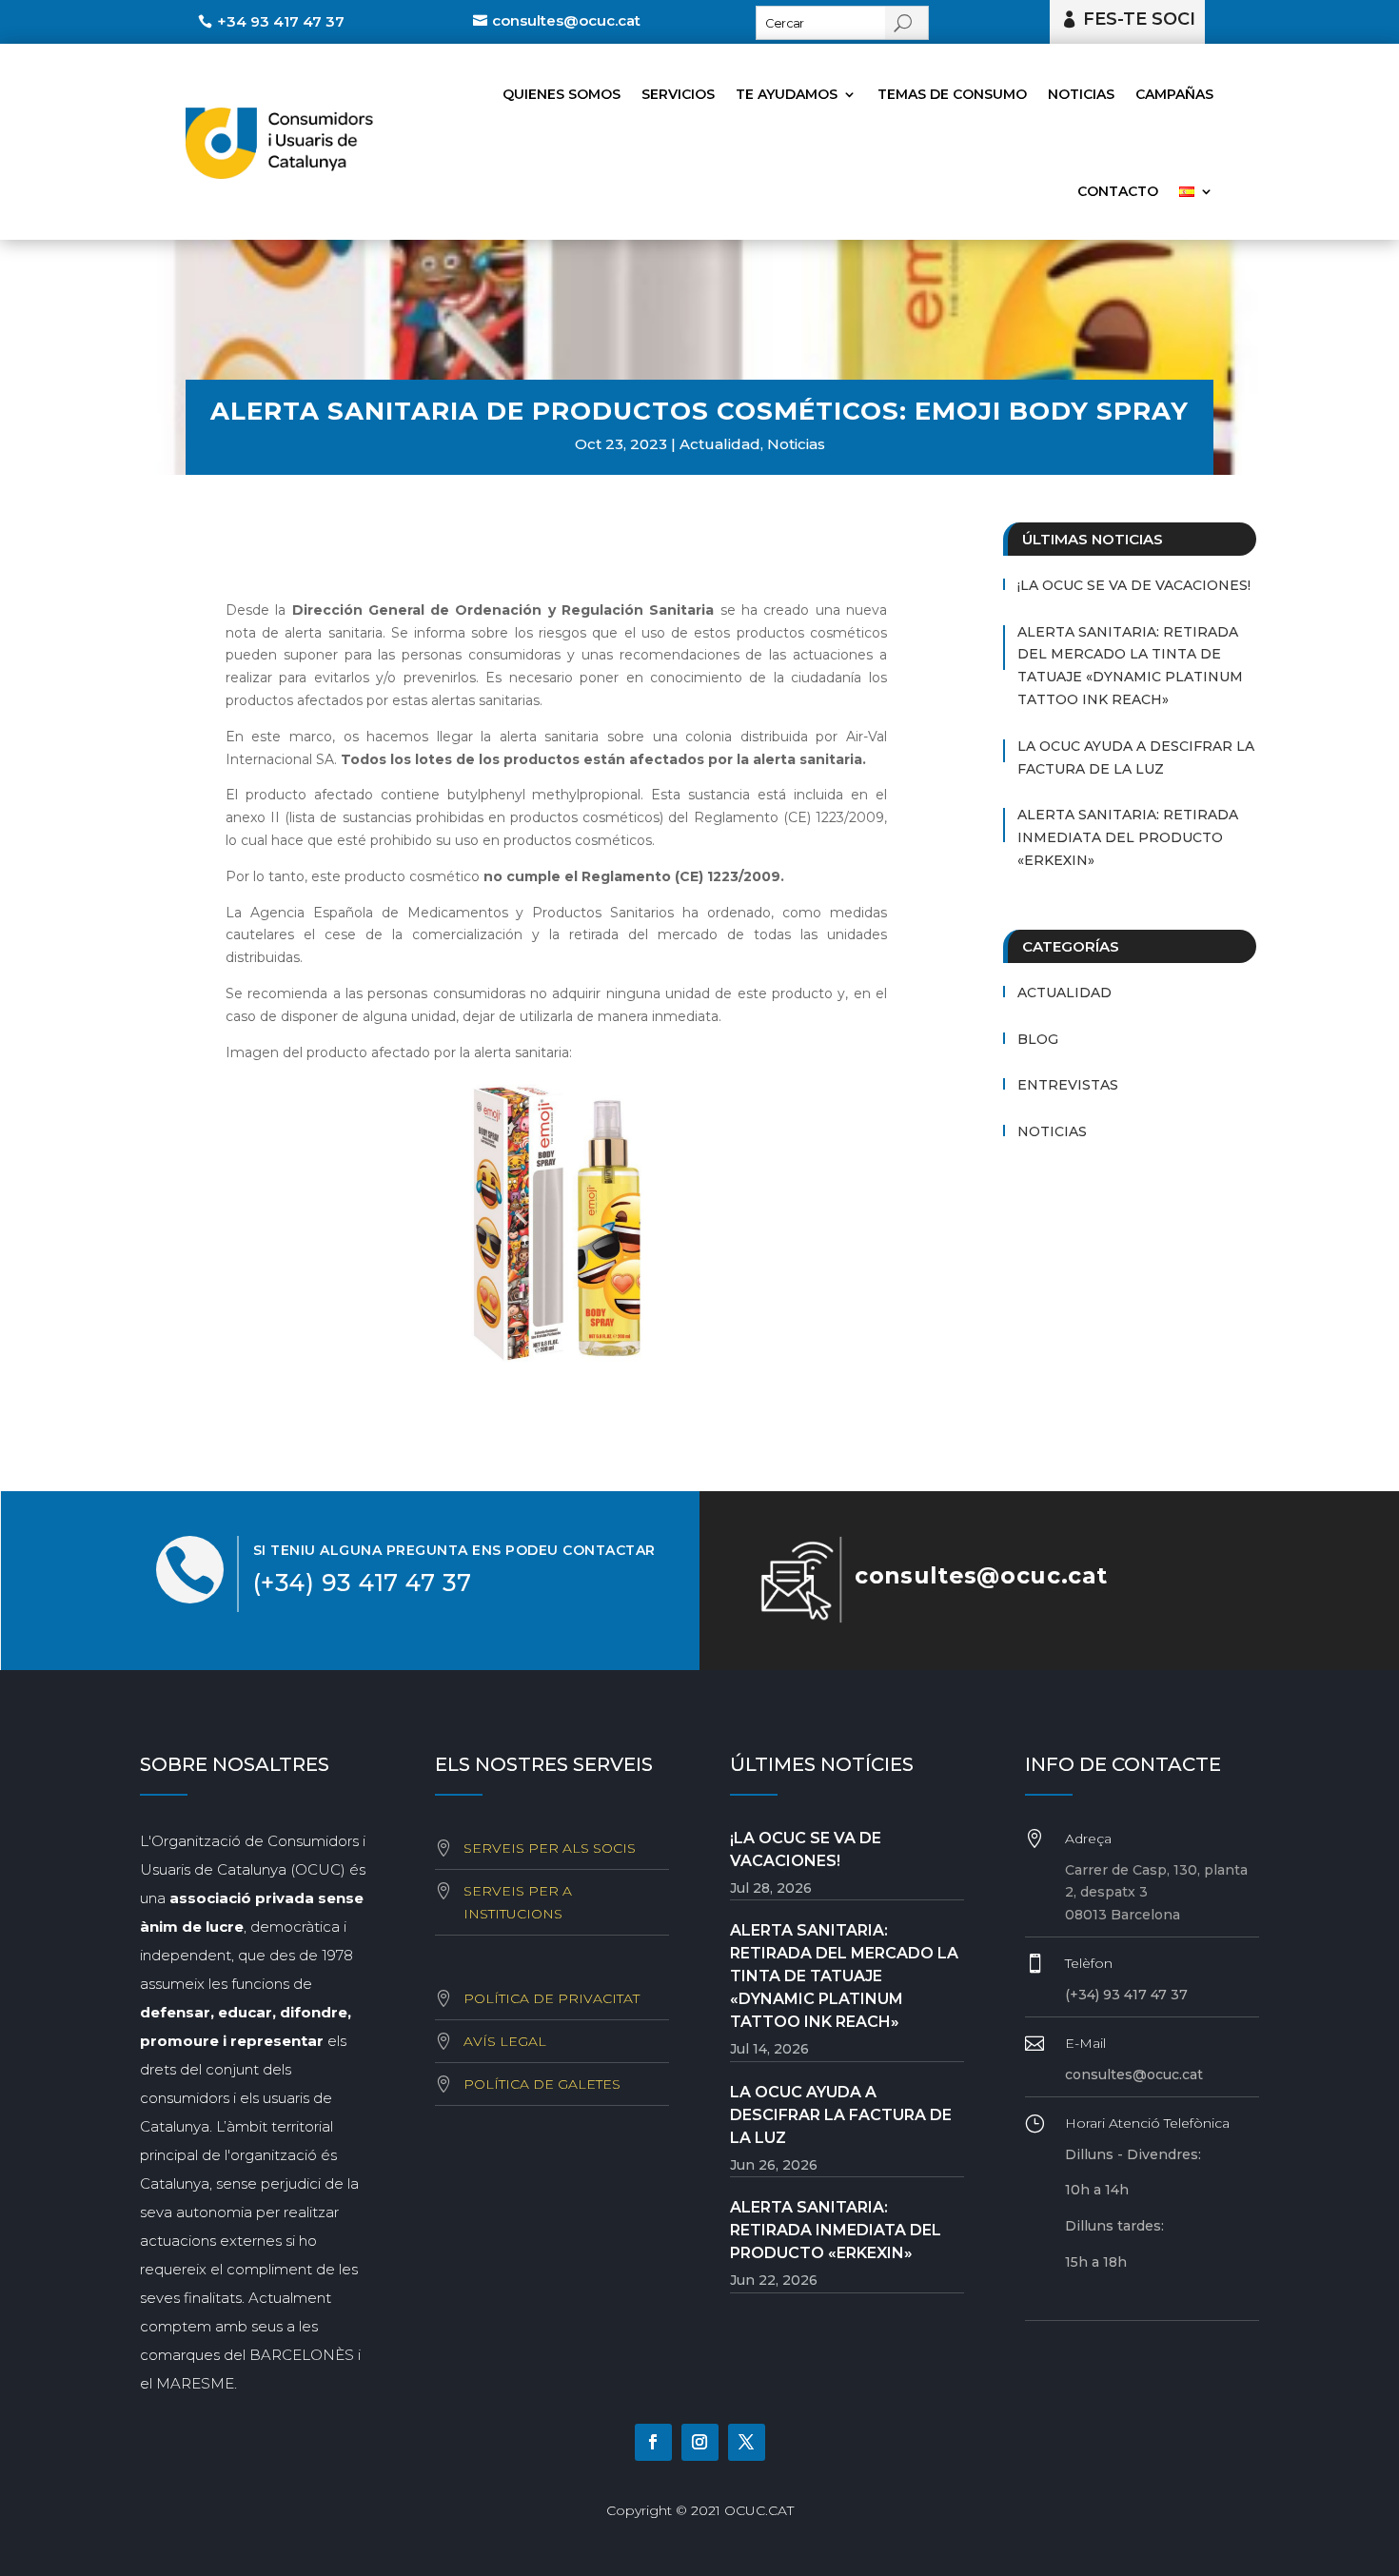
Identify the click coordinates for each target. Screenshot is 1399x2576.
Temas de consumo (952, 94)
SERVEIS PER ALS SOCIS (550, 1848)
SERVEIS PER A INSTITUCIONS (518, 1902)
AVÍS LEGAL (505, 2041)
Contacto (1118, 191)
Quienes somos (562, 94)
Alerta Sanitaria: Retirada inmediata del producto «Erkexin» (1128, 837)
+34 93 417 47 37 (281, 21)
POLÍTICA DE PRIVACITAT (552, 1998)
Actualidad (720, 444)
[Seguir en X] (747, 2442)
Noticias (1081, 94)
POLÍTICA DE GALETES (542, 2084)
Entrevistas (1068, 1085)
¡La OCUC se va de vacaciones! (1134, 585)
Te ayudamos (787, 94)
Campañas (1174, 94)
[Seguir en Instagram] (700, 2442)
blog (1038, 1039)
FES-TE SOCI (1139, 19)
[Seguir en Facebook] (653, 2442)
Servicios (678, 94)
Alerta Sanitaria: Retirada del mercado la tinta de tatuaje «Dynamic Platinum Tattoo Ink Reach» (1130, 666)
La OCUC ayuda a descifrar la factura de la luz (1136, 757)
